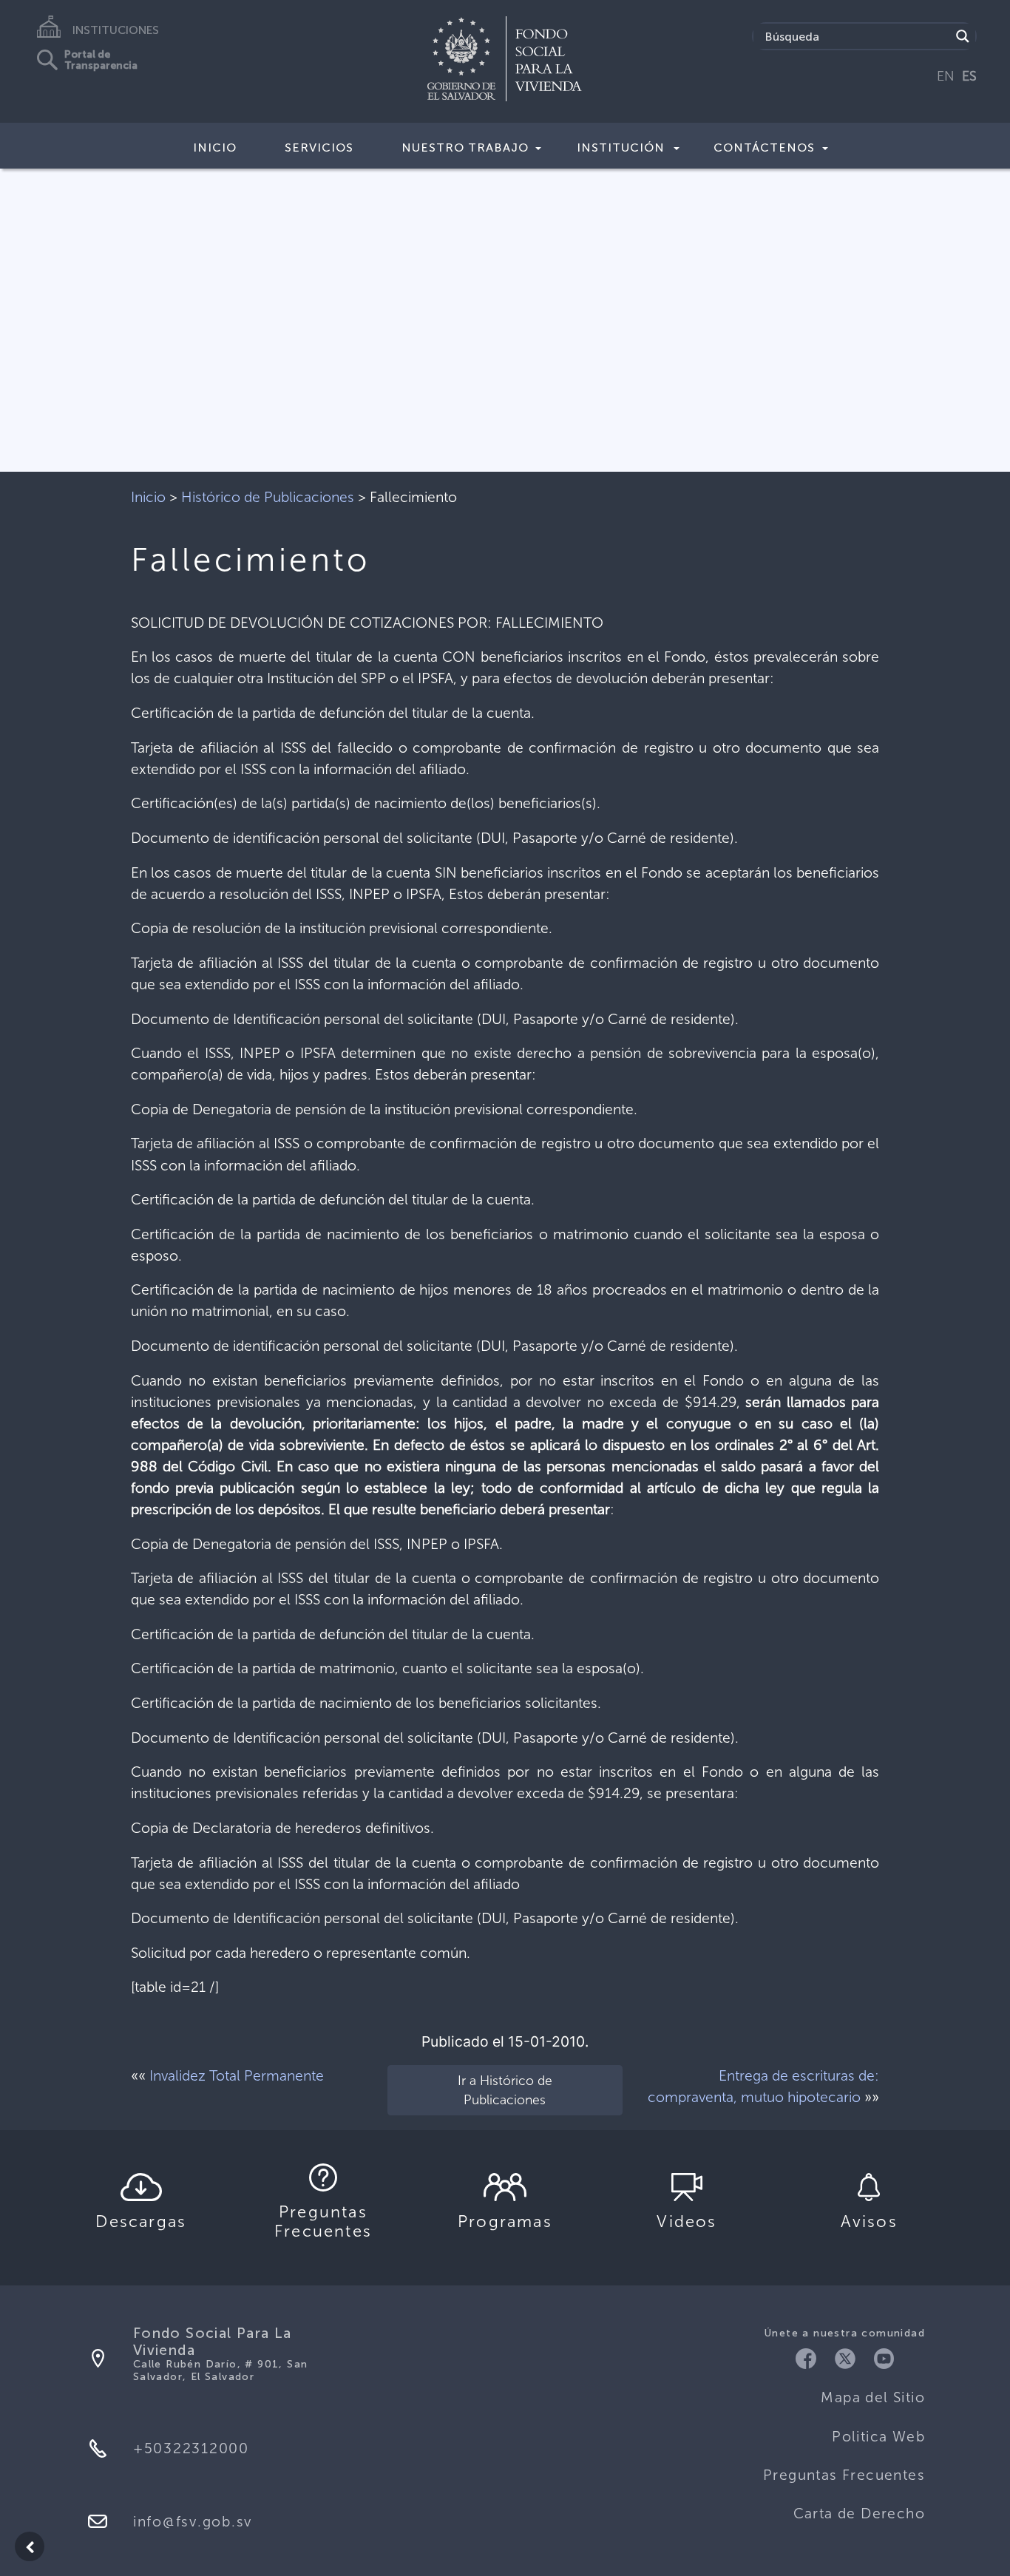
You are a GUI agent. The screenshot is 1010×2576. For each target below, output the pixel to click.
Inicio (215, 148)
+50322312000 (191, 2448)
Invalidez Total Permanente (237, 2076)
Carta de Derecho (859, 2514)
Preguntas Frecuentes (844, 2475)
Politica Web (878, 2437)
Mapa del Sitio (873, 2397)
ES (969, 76)
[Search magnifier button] (963, 36)
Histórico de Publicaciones (268, 497)
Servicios (319, 148)
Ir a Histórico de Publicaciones (505, 2090)
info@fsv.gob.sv (193, 2522)
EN (946, 76)
